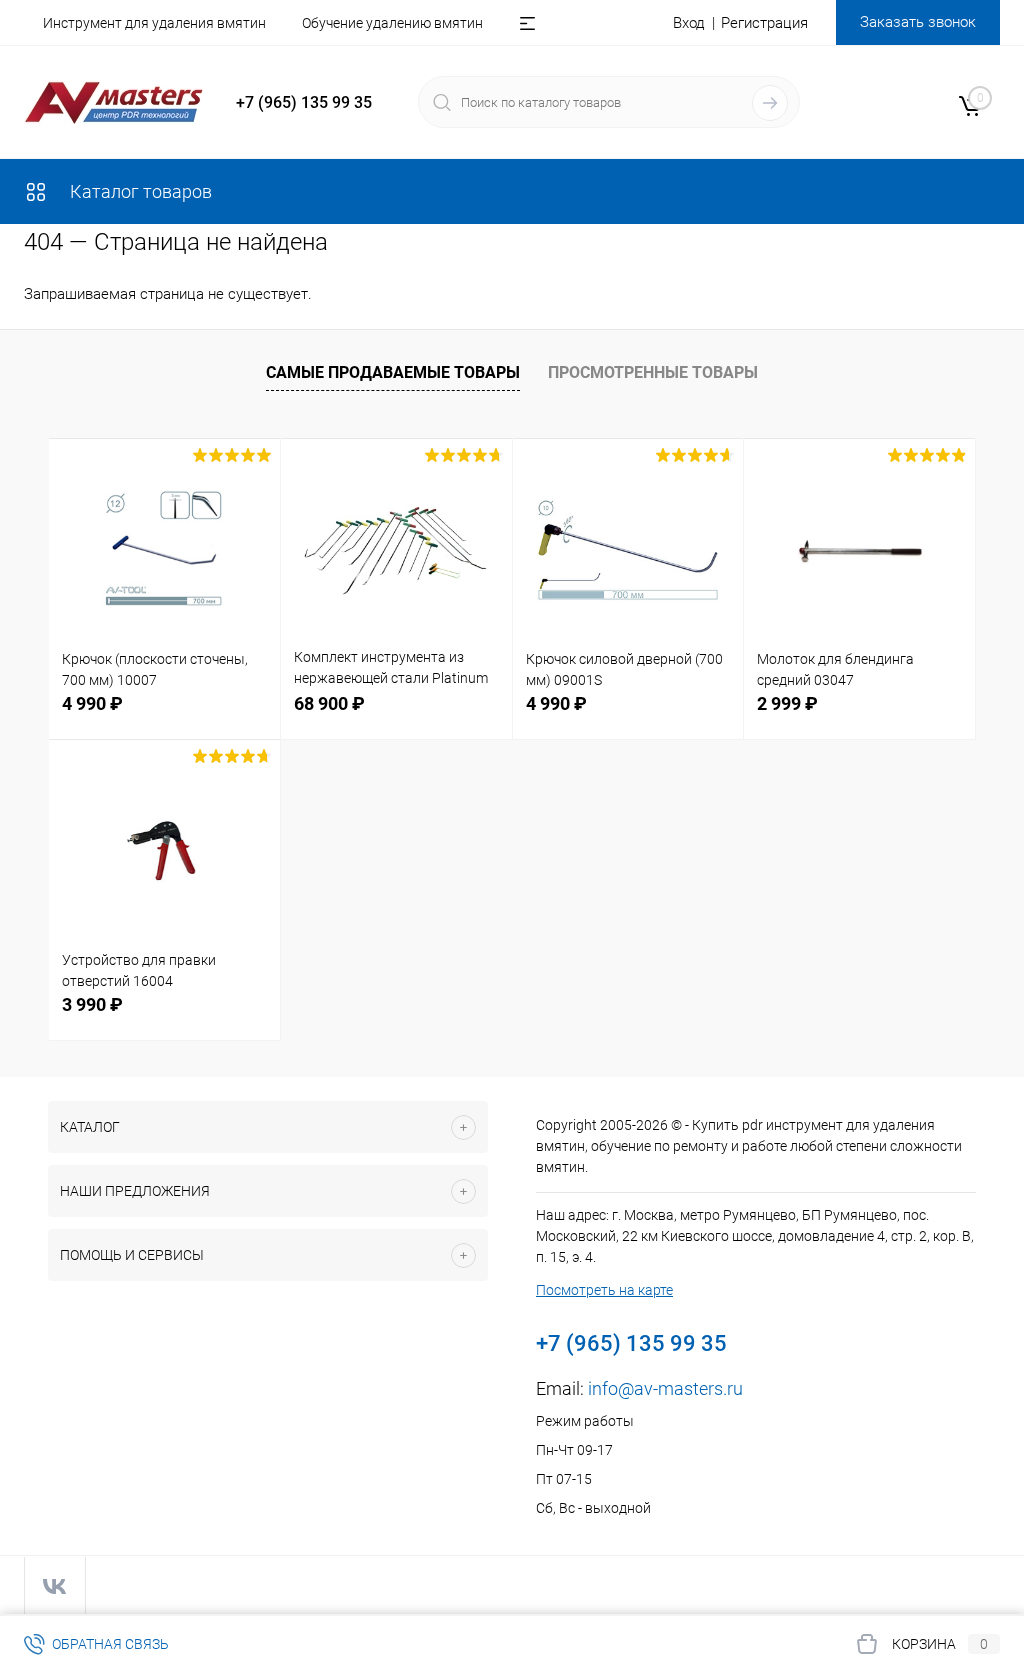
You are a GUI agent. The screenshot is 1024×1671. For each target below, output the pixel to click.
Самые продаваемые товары (393, 372)
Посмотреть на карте (604, 1290)
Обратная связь (109, 1644)
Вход (689, 23)
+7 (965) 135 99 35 (304, 102)
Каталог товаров (139, 191)
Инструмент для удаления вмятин (154, 23)
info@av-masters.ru (665, 1388)
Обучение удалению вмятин (392, 23)
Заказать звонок (918, 22)
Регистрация (764, 23)
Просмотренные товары (653, 372)
